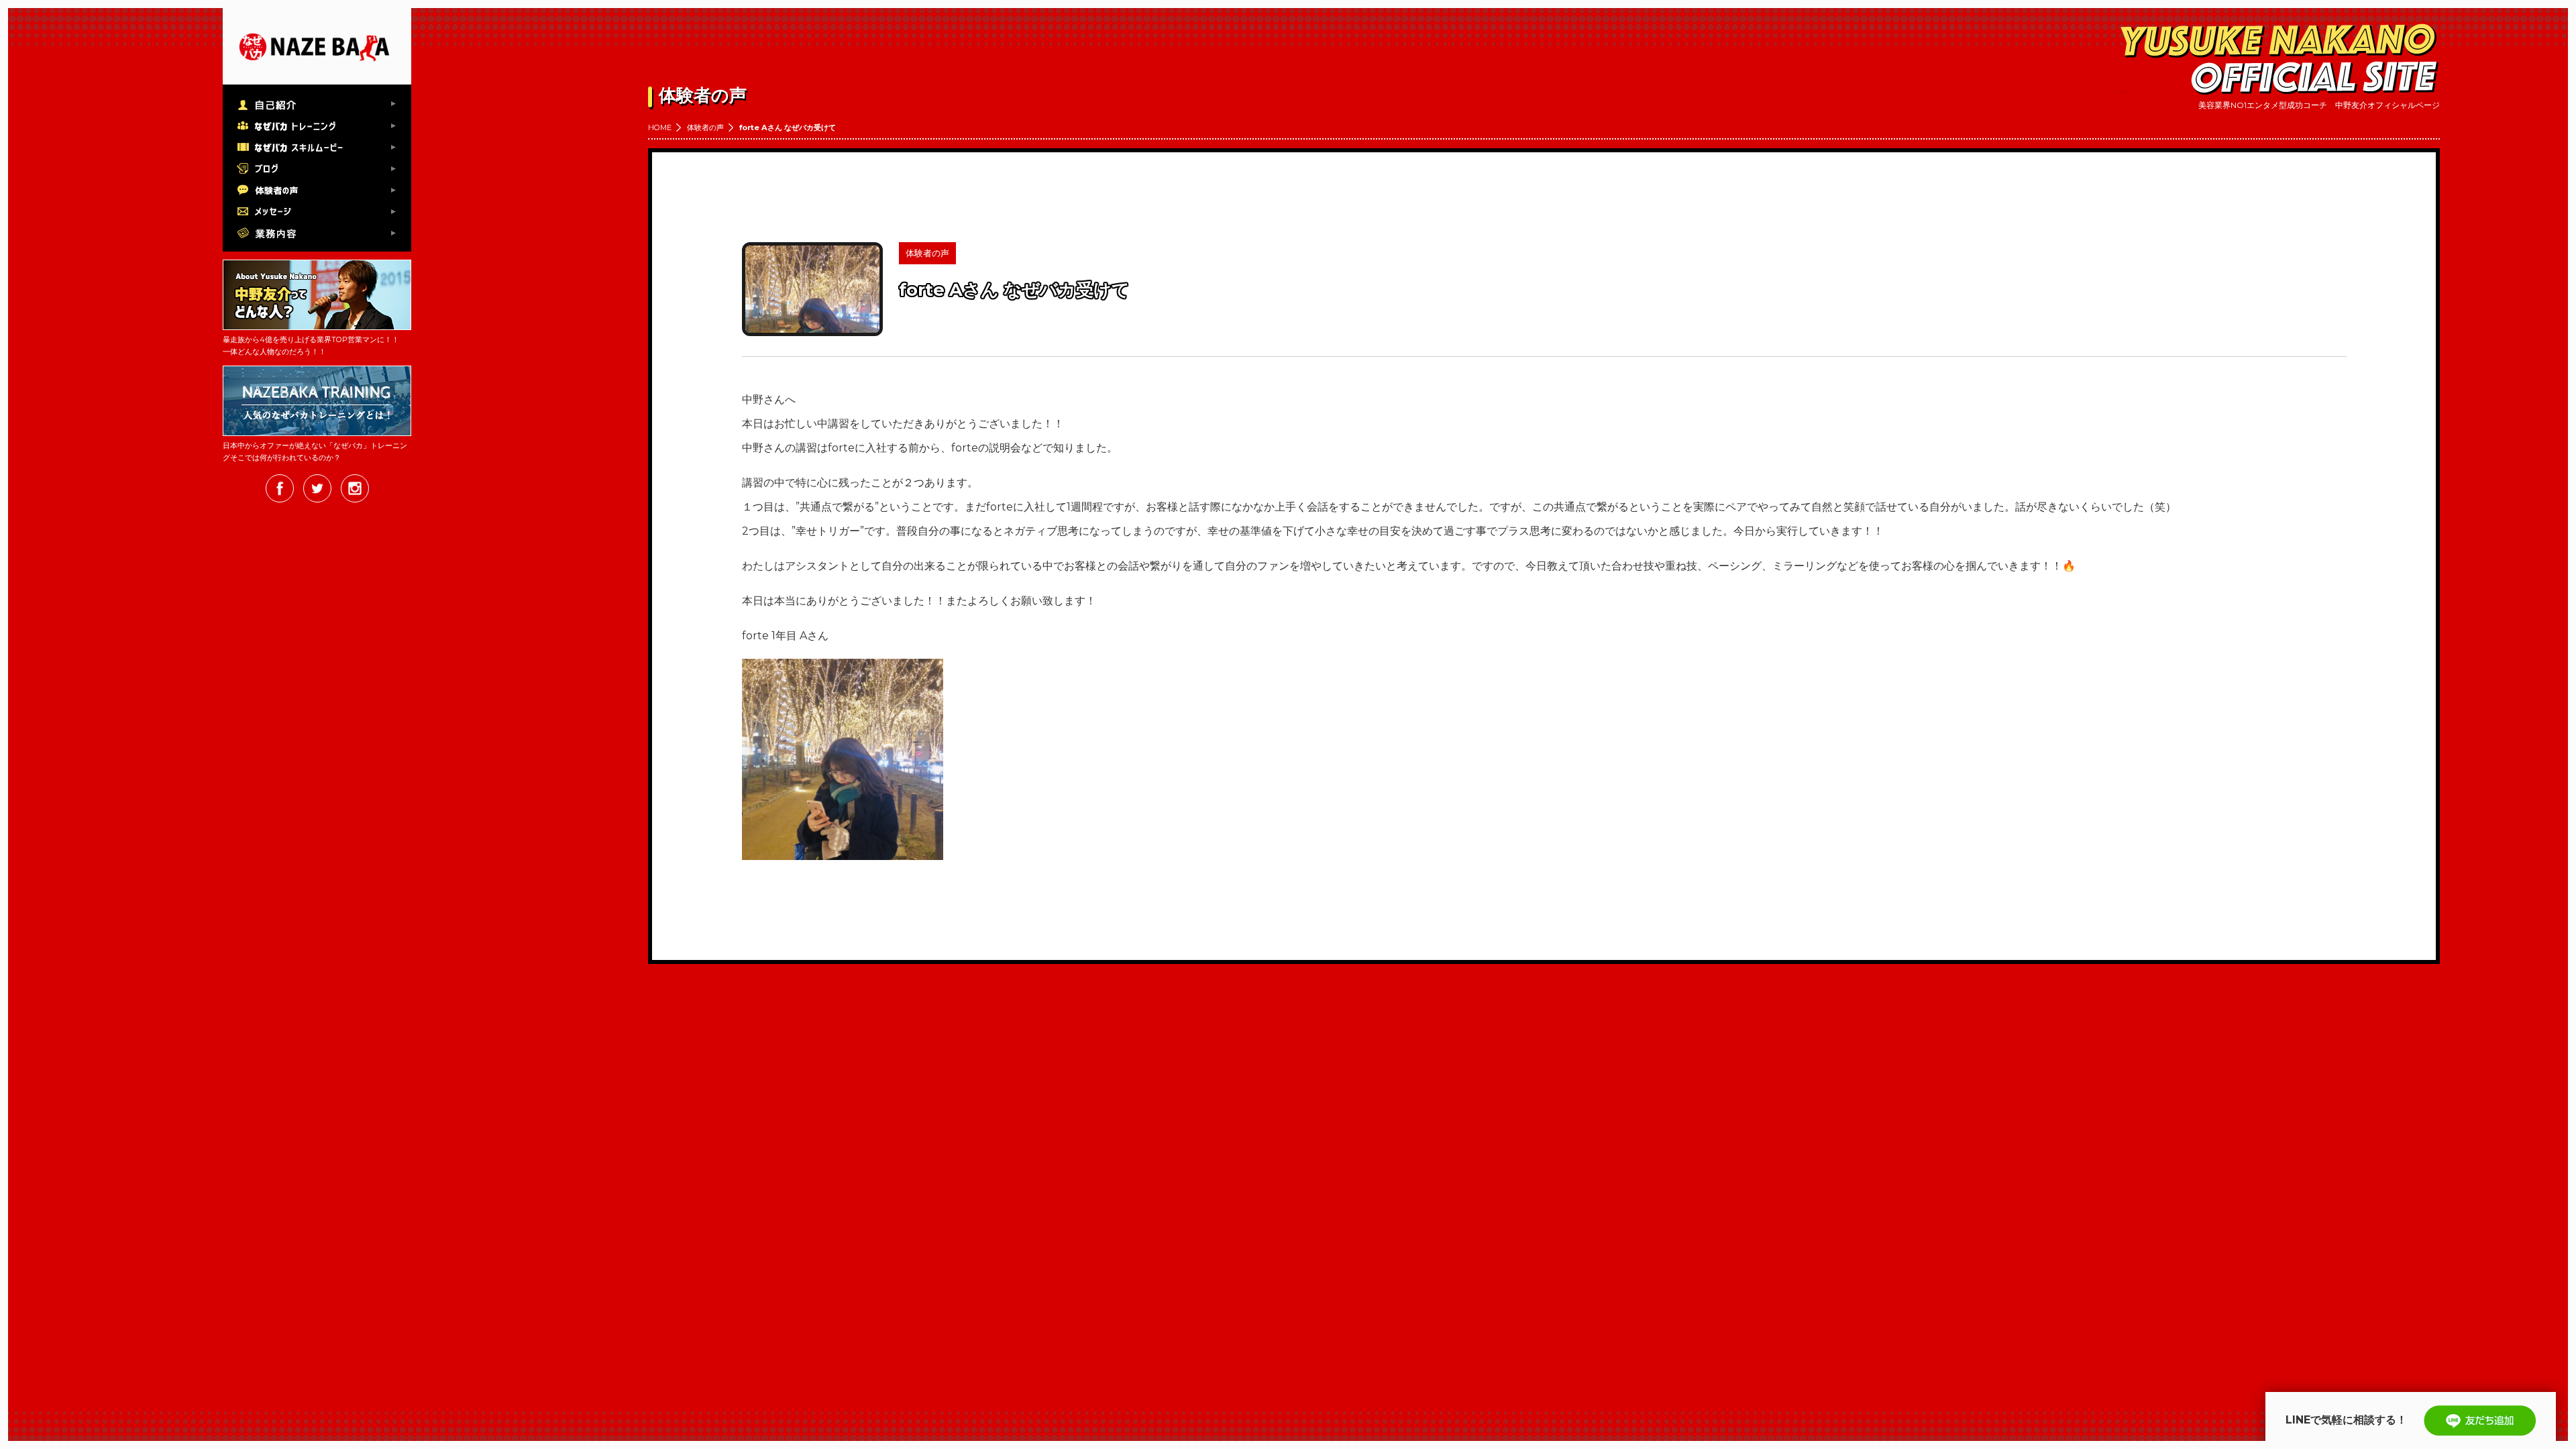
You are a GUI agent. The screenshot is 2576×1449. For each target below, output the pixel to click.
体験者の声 (705, 127)
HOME (660, 127)
